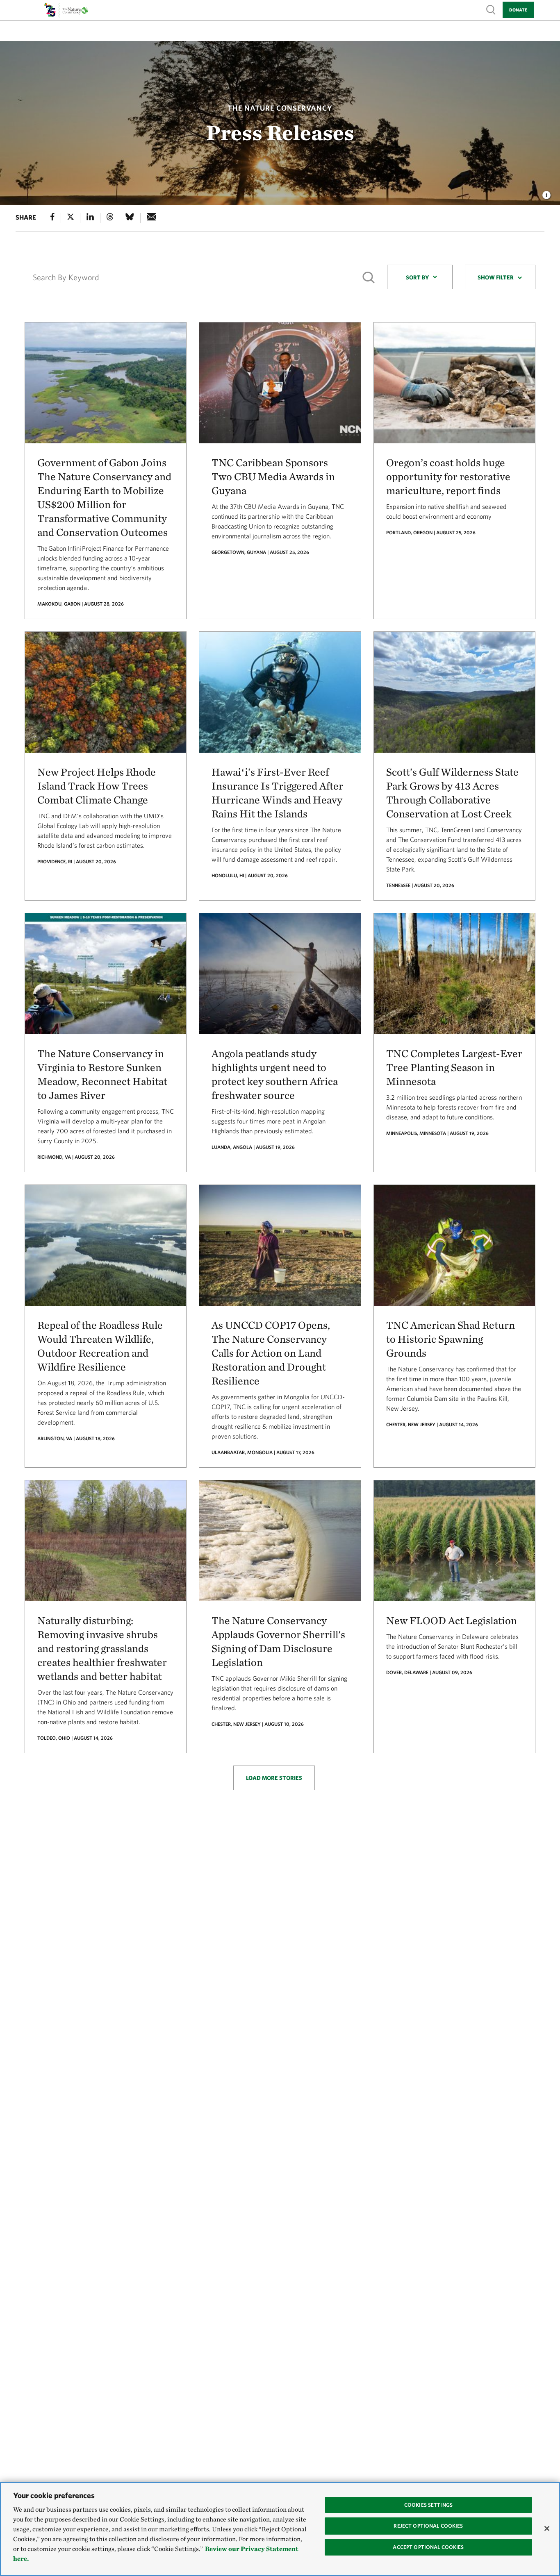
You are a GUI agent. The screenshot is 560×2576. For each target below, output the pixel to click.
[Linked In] (90, 218)
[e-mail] (151, 218)
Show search (491, 9)
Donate (518, 10)
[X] (71, 218)
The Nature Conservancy (280, 108)
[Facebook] (52, 218)
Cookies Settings (428, 2505)
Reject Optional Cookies (428, 2526)
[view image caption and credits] (546, 193)
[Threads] (110, 218)
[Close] (547, 2528)
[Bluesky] (130, 218)
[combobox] (420, 277)
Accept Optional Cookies (428, 2547)
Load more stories (274, 1778)
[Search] (369, 278)
